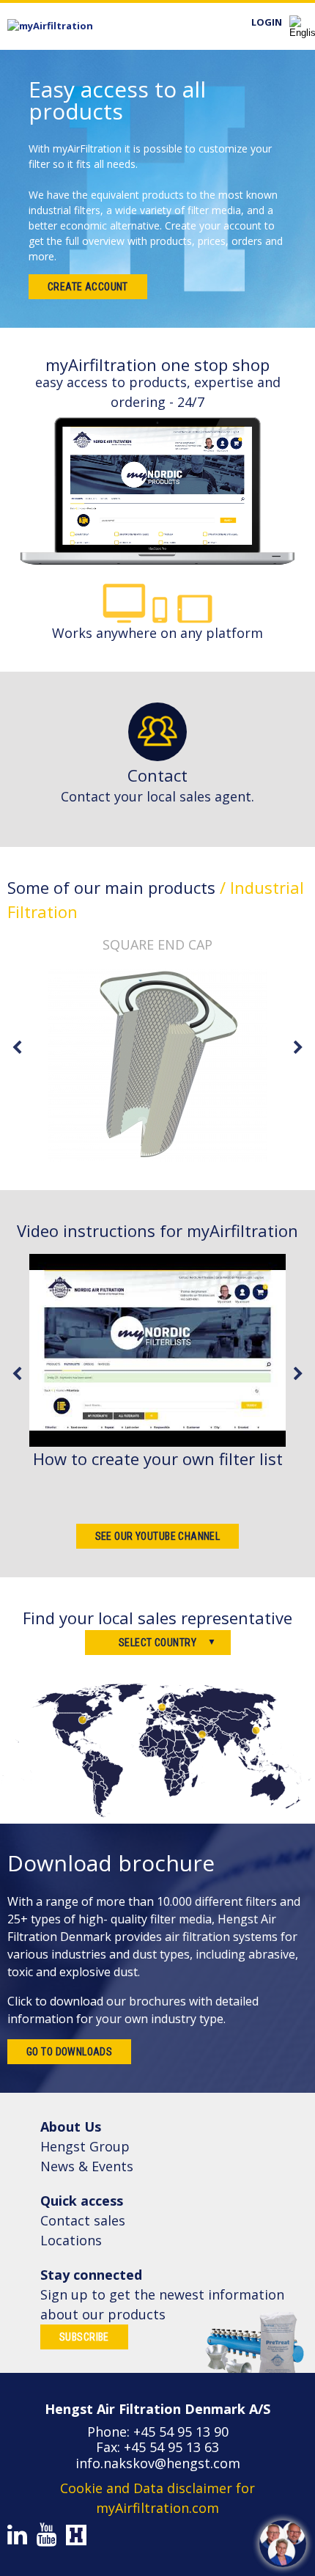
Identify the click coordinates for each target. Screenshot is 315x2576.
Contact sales (83, 2220)
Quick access (82, 2201)
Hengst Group (85, 2146)
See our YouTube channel (158, 1536)
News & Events (87, 2166)
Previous (17, 1048)
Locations (71, 2240)
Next (298, 1048)
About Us (71, 2127)
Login (267, 22)
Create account (88, 287)
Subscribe (84, 2337)
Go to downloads (69, 2052)
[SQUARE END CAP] (157, 1065)
